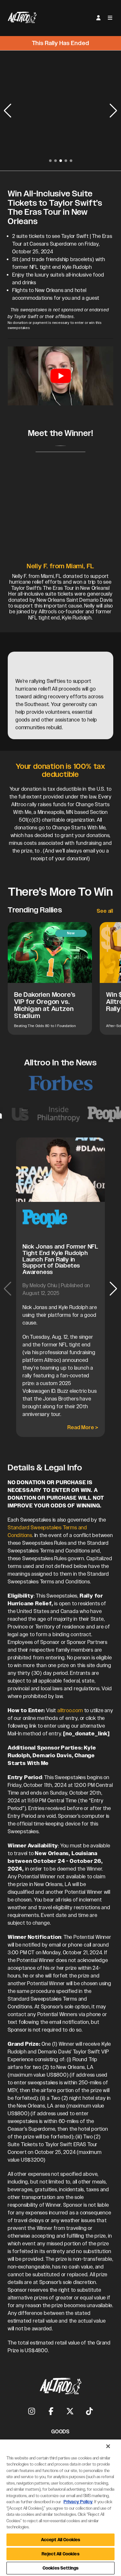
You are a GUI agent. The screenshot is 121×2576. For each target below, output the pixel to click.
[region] (60, 2508)
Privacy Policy (78, 2502)
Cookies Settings (60, 2568)
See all (105, 911)
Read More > (83, 1427)
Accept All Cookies (60, 2540)
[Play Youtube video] (60, 376)
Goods (60, 2432)
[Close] (108, 2446)
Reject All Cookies (60, 2554)
